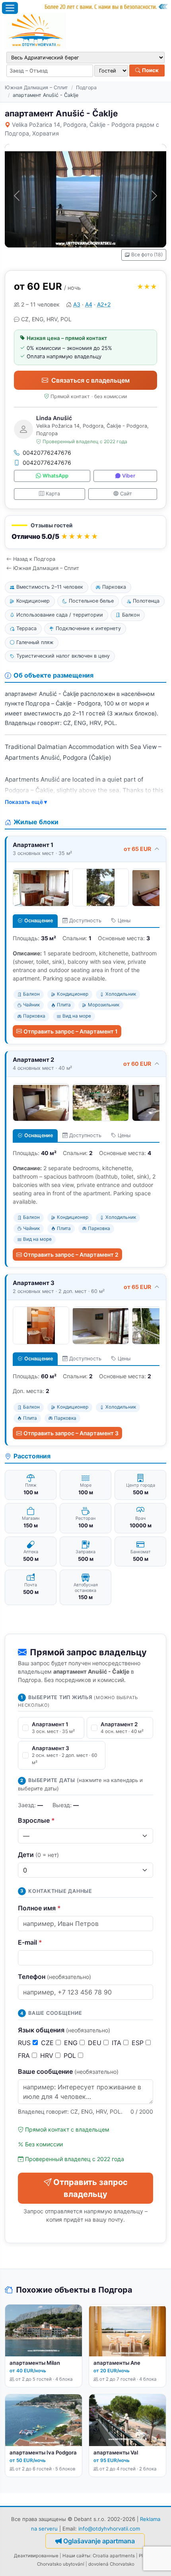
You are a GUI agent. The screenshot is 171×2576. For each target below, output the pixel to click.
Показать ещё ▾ (26, 802)
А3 (77, 304)
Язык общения (64, 2030)
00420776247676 (47, 453)
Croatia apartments (114, 2556)
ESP (139, 2043)
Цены (124, 921)
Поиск (150, 70)
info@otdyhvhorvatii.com (109, 2529)
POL (71, 2055)
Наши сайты (76, 2556)
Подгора (86, 87)
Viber (129, 476)
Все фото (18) (147, 254)
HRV (48, 2055)
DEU (96, 2043)
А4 (89, 304)
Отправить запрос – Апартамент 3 (71, 1433)
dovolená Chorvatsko (111, 2564)
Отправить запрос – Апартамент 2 (71, 1255)
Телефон (54, 1977)
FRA (25, 2055)
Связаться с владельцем (90, 380)
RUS (25, 2043)
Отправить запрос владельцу (90, 2188)
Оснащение (39, 921)
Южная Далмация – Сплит (36, 87)
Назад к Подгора (34, 559)
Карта (53, 494)
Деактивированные (36, 2556)
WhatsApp (55, 476)
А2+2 (104, 304)
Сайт (126, 494)
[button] (85, 532)
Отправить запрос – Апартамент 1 (71, 1031)
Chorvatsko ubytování (61, 2564)
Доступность (85, 921)
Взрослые (36, 1820)
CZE (48, 2043)
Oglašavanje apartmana (99, 2541)
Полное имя (39, 1908)
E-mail (30, 1942)
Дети (38, 1855)
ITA (118, 2043)
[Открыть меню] (10, 8)
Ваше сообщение (68, 2071)
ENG (72, 2043)
